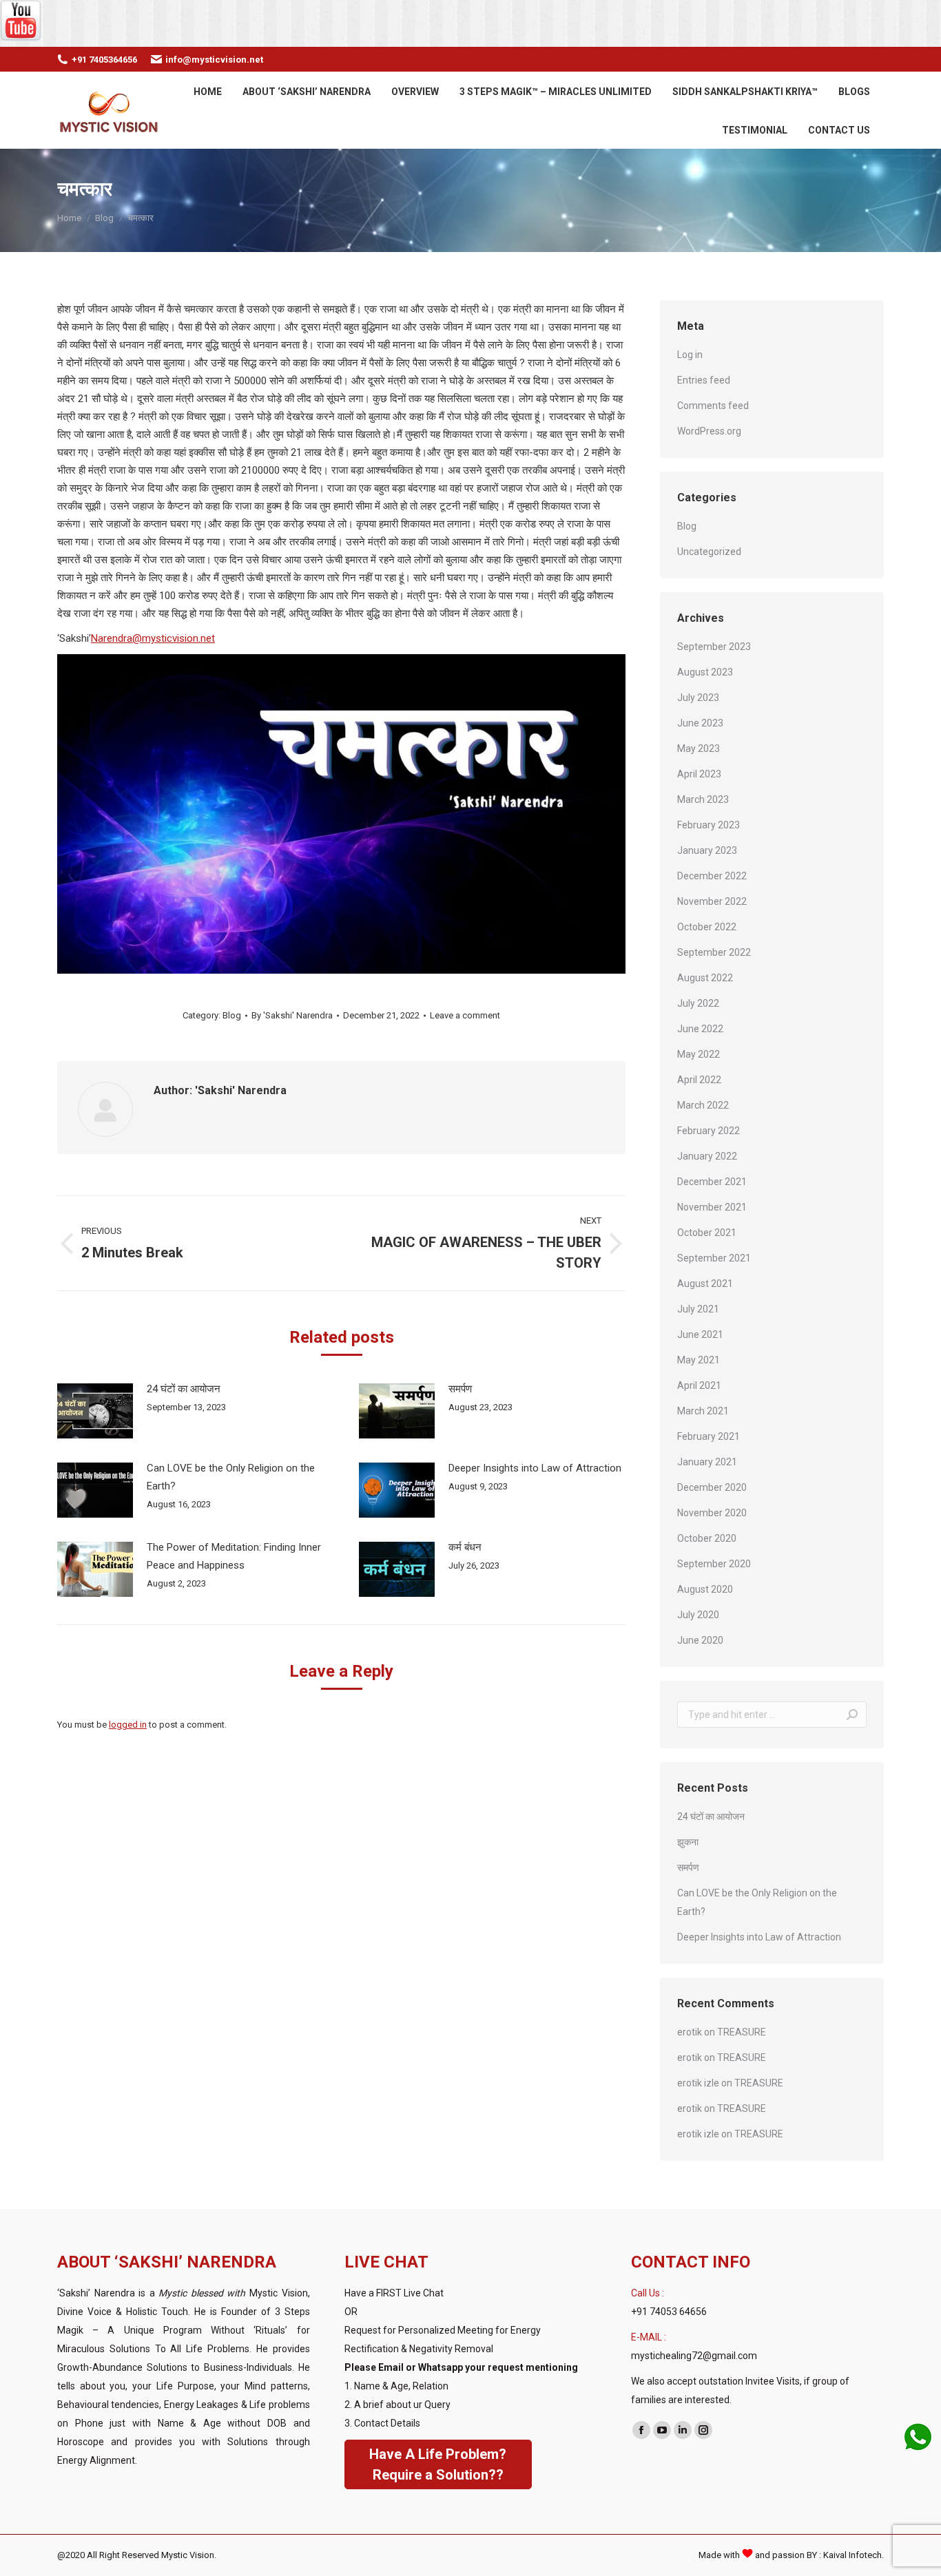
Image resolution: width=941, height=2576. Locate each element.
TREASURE (742, 2032)
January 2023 (707, 850)
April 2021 (699, 1385)
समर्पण (460, 1389)
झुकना (688, 1842)
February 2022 (709, 1131)
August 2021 (705, 1284)
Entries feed (704, 380)
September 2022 (714, 952)
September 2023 (714, 647)
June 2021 (700, 1334)
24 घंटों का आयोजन (184, 1389)
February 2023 (709, 825)
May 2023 (699, 748)
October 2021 (707, 1233)
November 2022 (712, 901)
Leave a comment (465, 1015)
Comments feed (713, 406)
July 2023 (698, 698)
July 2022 (698, 1003)
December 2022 (712, 876)
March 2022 (703, 1105)
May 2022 (699, 1054)
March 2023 (703, 799)
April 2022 (699, 1080)
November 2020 (712, 1513)
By (292, 1015)
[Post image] (95, 1411)
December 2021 (712, 1182)
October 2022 (707, 927)
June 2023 (700, 723)
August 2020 (705, 1589)
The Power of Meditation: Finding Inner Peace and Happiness (234, 1556)
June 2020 (700, 1640)
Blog (232, 1015)
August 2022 (705, 978)
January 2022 (707, 1156)
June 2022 (700, 1029)
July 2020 (698, 1615)
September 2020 (714, 1564)
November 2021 (712, 1207)
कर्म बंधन (465, 1547)
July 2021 (698, 1309)
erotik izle (698, 2083)
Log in (690, 355)
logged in (128, 1725)
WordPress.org (709, 431)
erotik (690, 2032)
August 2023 (705, 672)
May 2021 (699, 1360)
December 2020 (712, 1487)
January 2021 (707, 1462)
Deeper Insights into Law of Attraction (535, 1468)
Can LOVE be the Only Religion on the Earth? (231, 1477)
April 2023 (699, 774)
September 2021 (714, 1258)
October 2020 (707, 1538)
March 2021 (703, 1411)
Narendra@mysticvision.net (153, 638)
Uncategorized (709, 552)
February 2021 (709, 1436)
